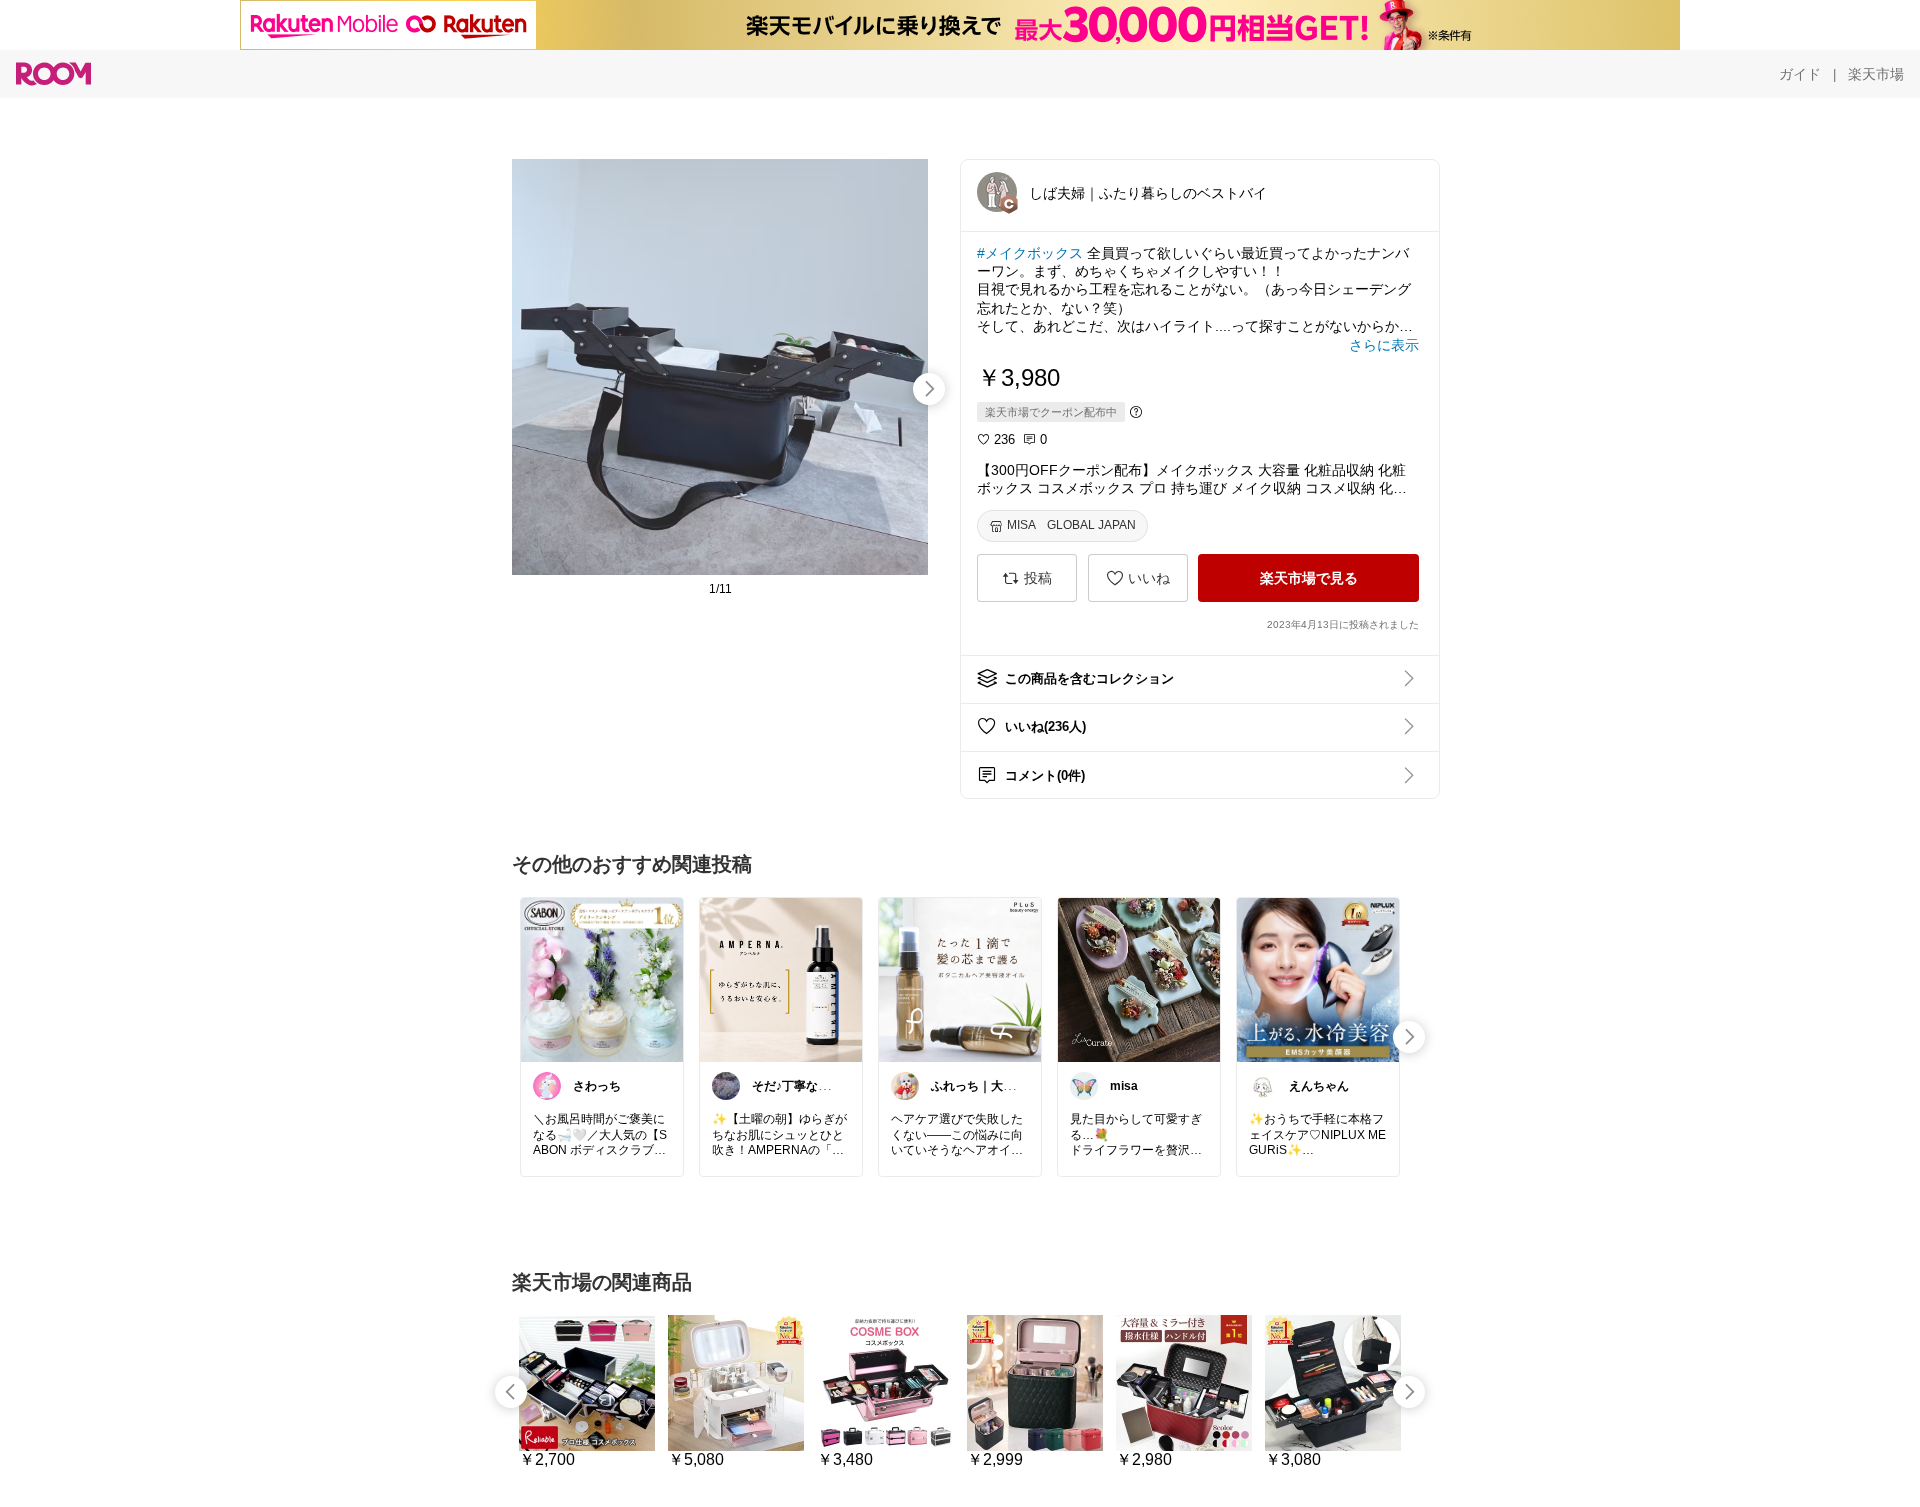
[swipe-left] (511, 1392)
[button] (997, 192)
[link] (602, 979)
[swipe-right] (929, 389)
